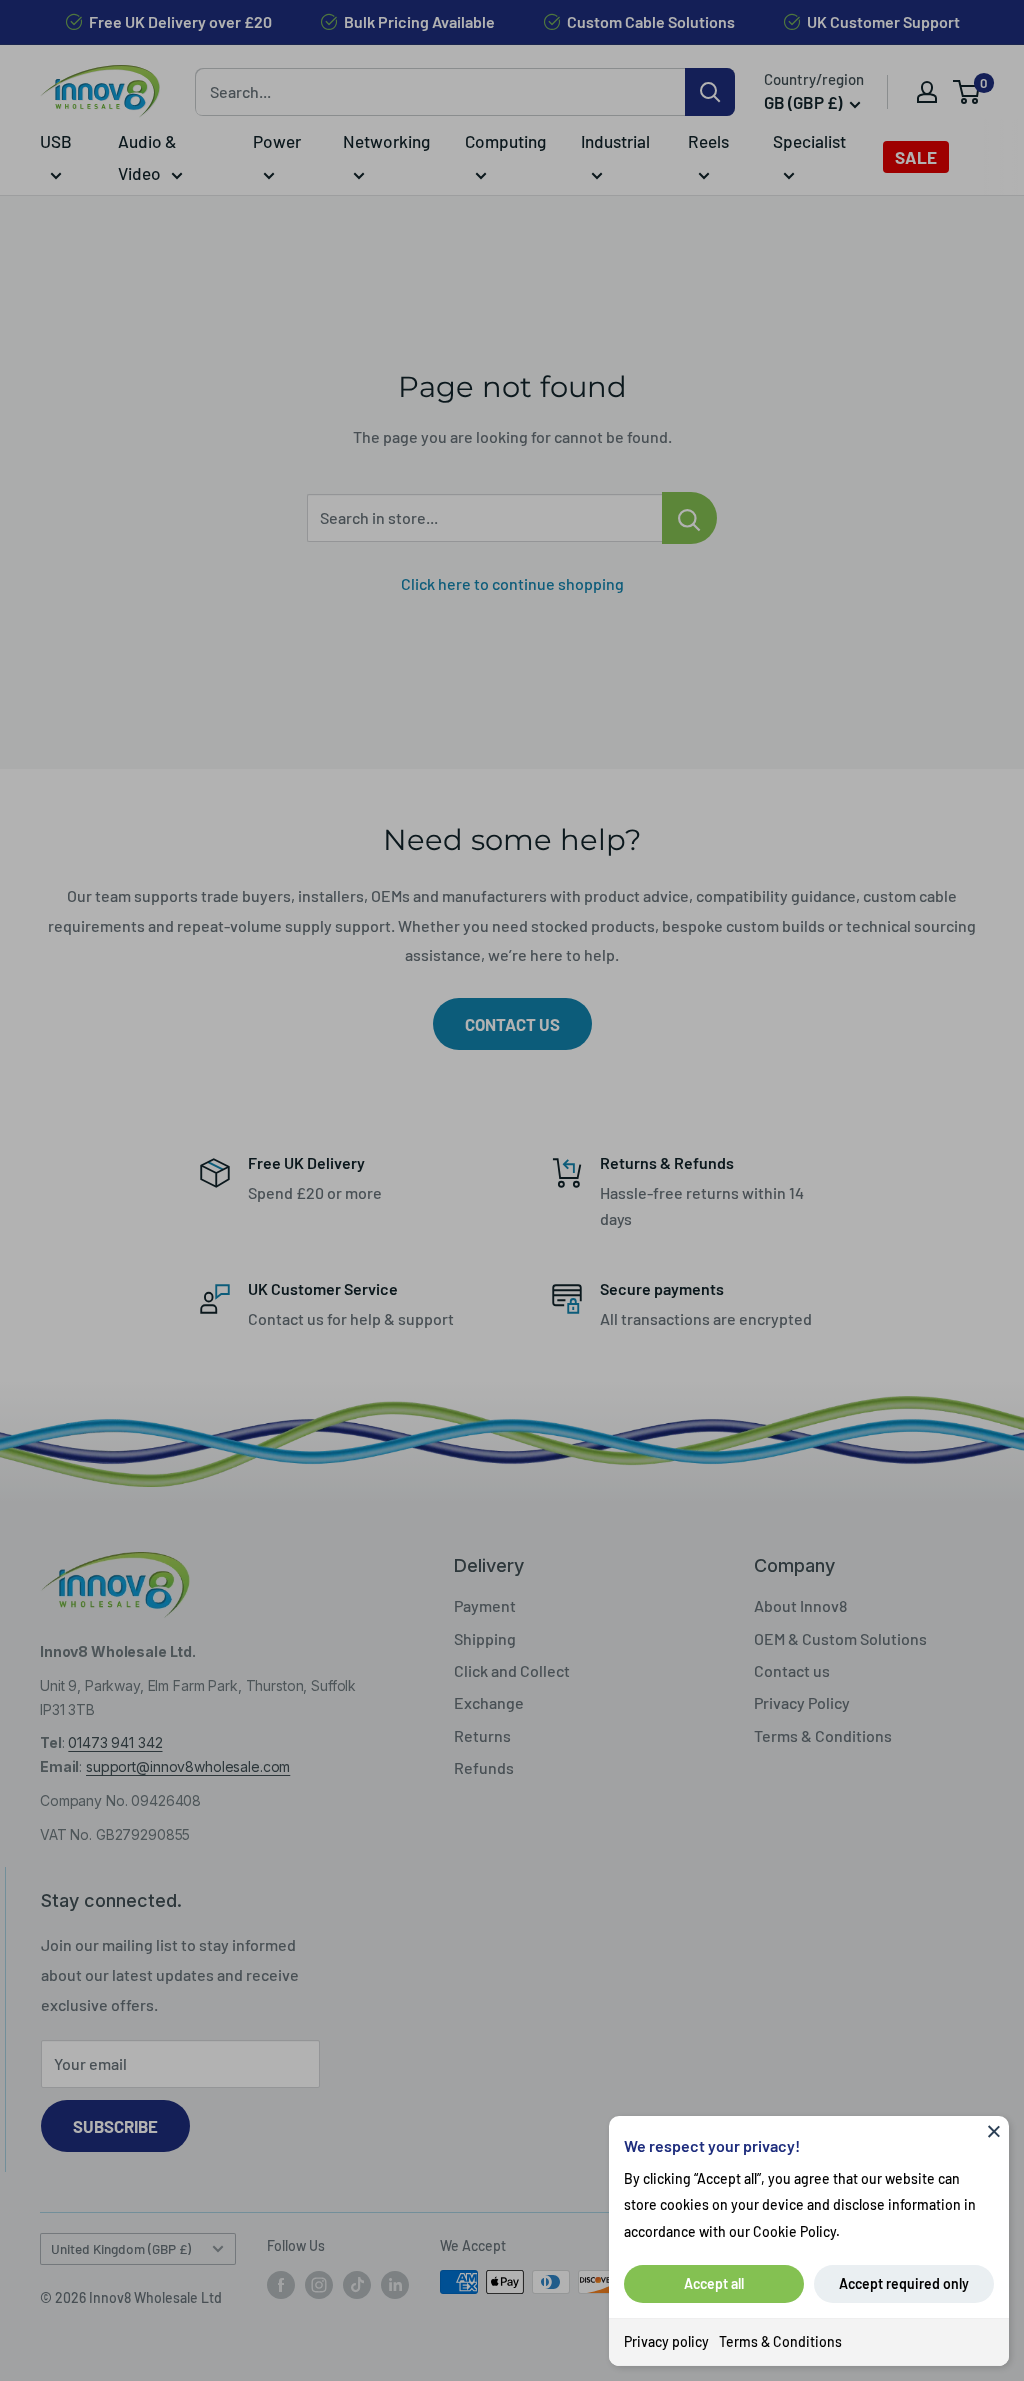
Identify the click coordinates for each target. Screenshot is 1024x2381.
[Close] (994, 2131)
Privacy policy (666, 2341)
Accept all (714, 2283)
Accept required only (904, 2283)
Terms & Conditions (780, 2341)
